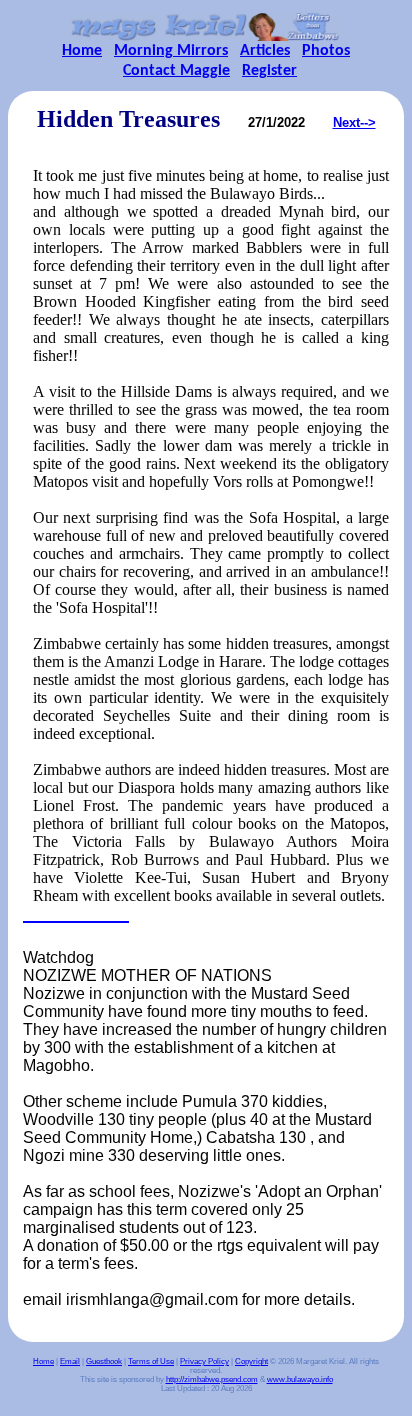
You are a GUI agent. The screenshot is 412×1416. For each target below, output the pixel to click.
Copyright (251, 1361)
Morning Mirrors (171, 51)
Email (70, 1361)
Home (82, 51)
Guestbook (104, 1361)
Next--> (354, 122)
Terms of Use (151, 1361)
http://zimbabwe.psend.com (212, 1379)
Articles (265, 51)
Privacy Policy (204, 1361)
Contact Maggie (176, 71)
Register (269, 71)
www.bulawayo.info (300, 1379)
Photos (326, 51)
